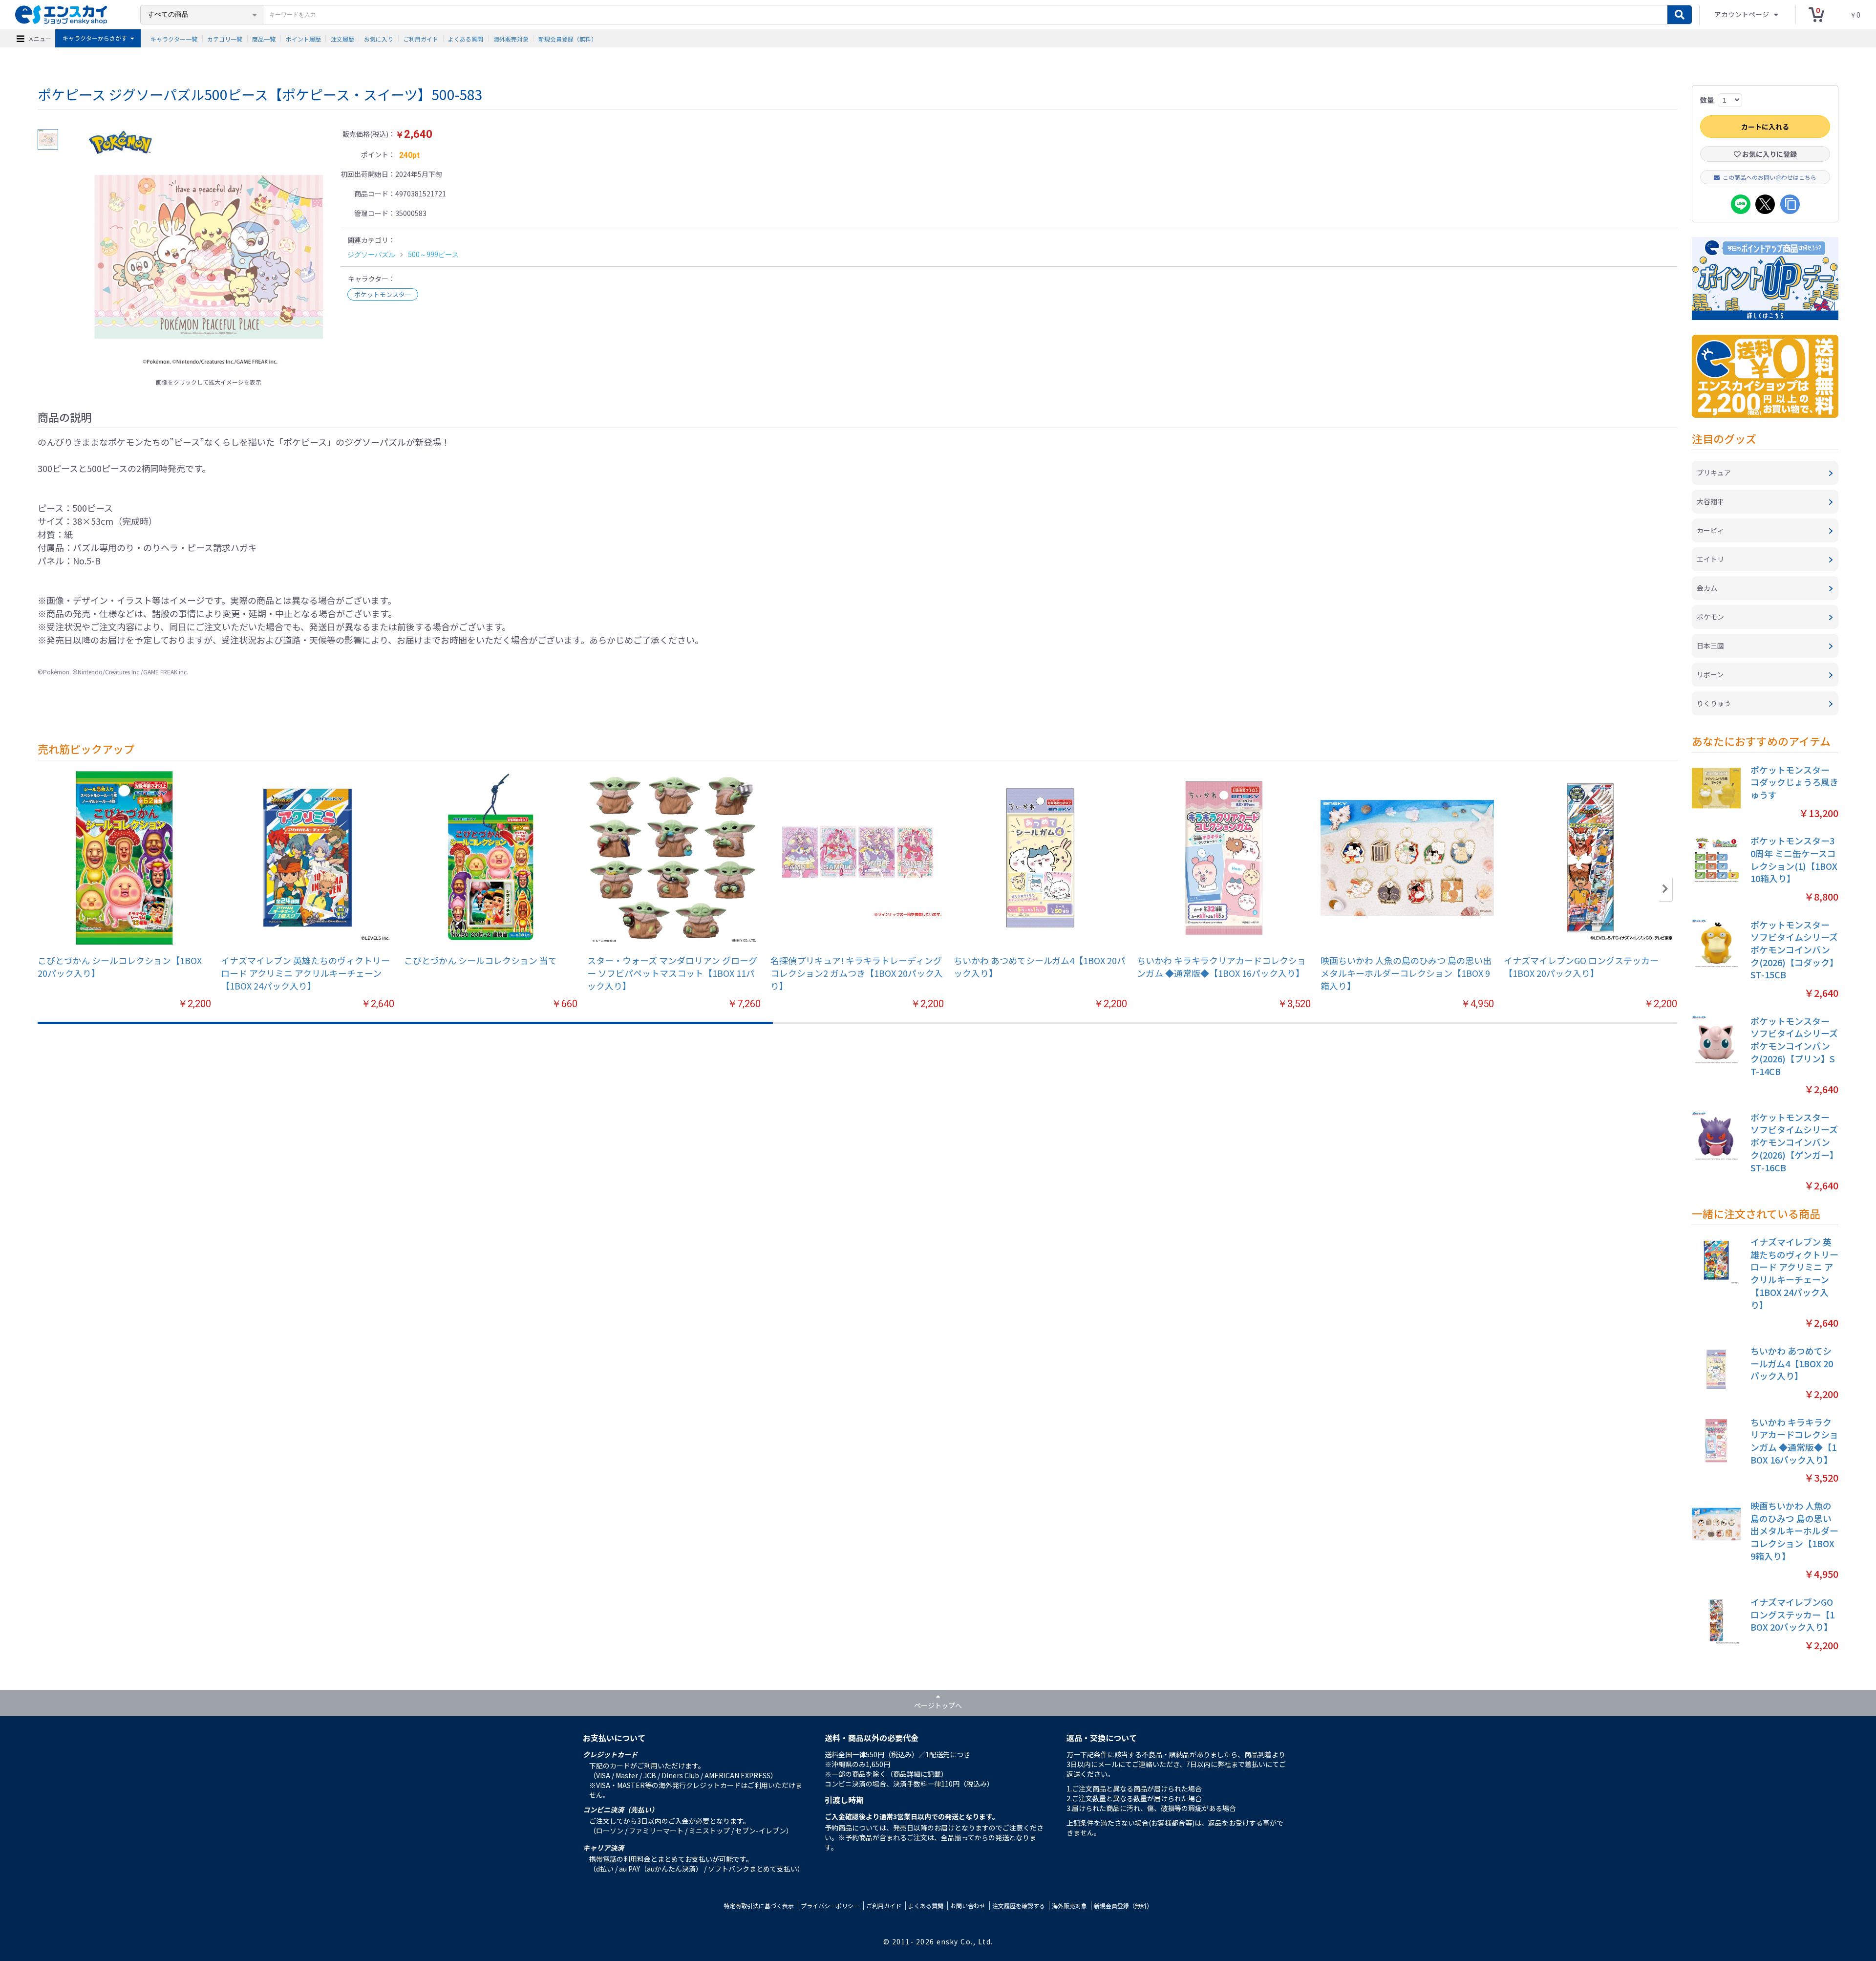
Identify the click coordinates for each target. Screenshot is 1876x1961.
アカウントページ (1742, 14)
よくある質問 (466, 38)
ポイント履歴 (303, 38)
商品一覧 (264, 38)
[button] (1665, 889)
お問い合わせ (968, 1906)
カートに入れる (1765, 127)
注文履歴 (342, 38)
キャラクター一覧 (174, 38)
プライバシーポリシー (830, 1906)
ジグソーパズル (371, 255)
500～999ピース (433, 255)
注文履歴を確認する (1019, 1906)
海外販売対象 (511, 38)
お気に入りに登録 (1769, 154)
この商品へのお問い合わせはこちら (1769, 177)
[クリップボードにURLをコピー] (1790, 204)
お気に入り (379, 38)
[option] (209, 251)
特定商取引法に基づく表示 (759, 1906)
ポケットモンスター (383, 294)
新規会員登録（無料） (568, 38)
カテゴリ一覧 (225, 38)
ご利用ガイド (421, 38)
